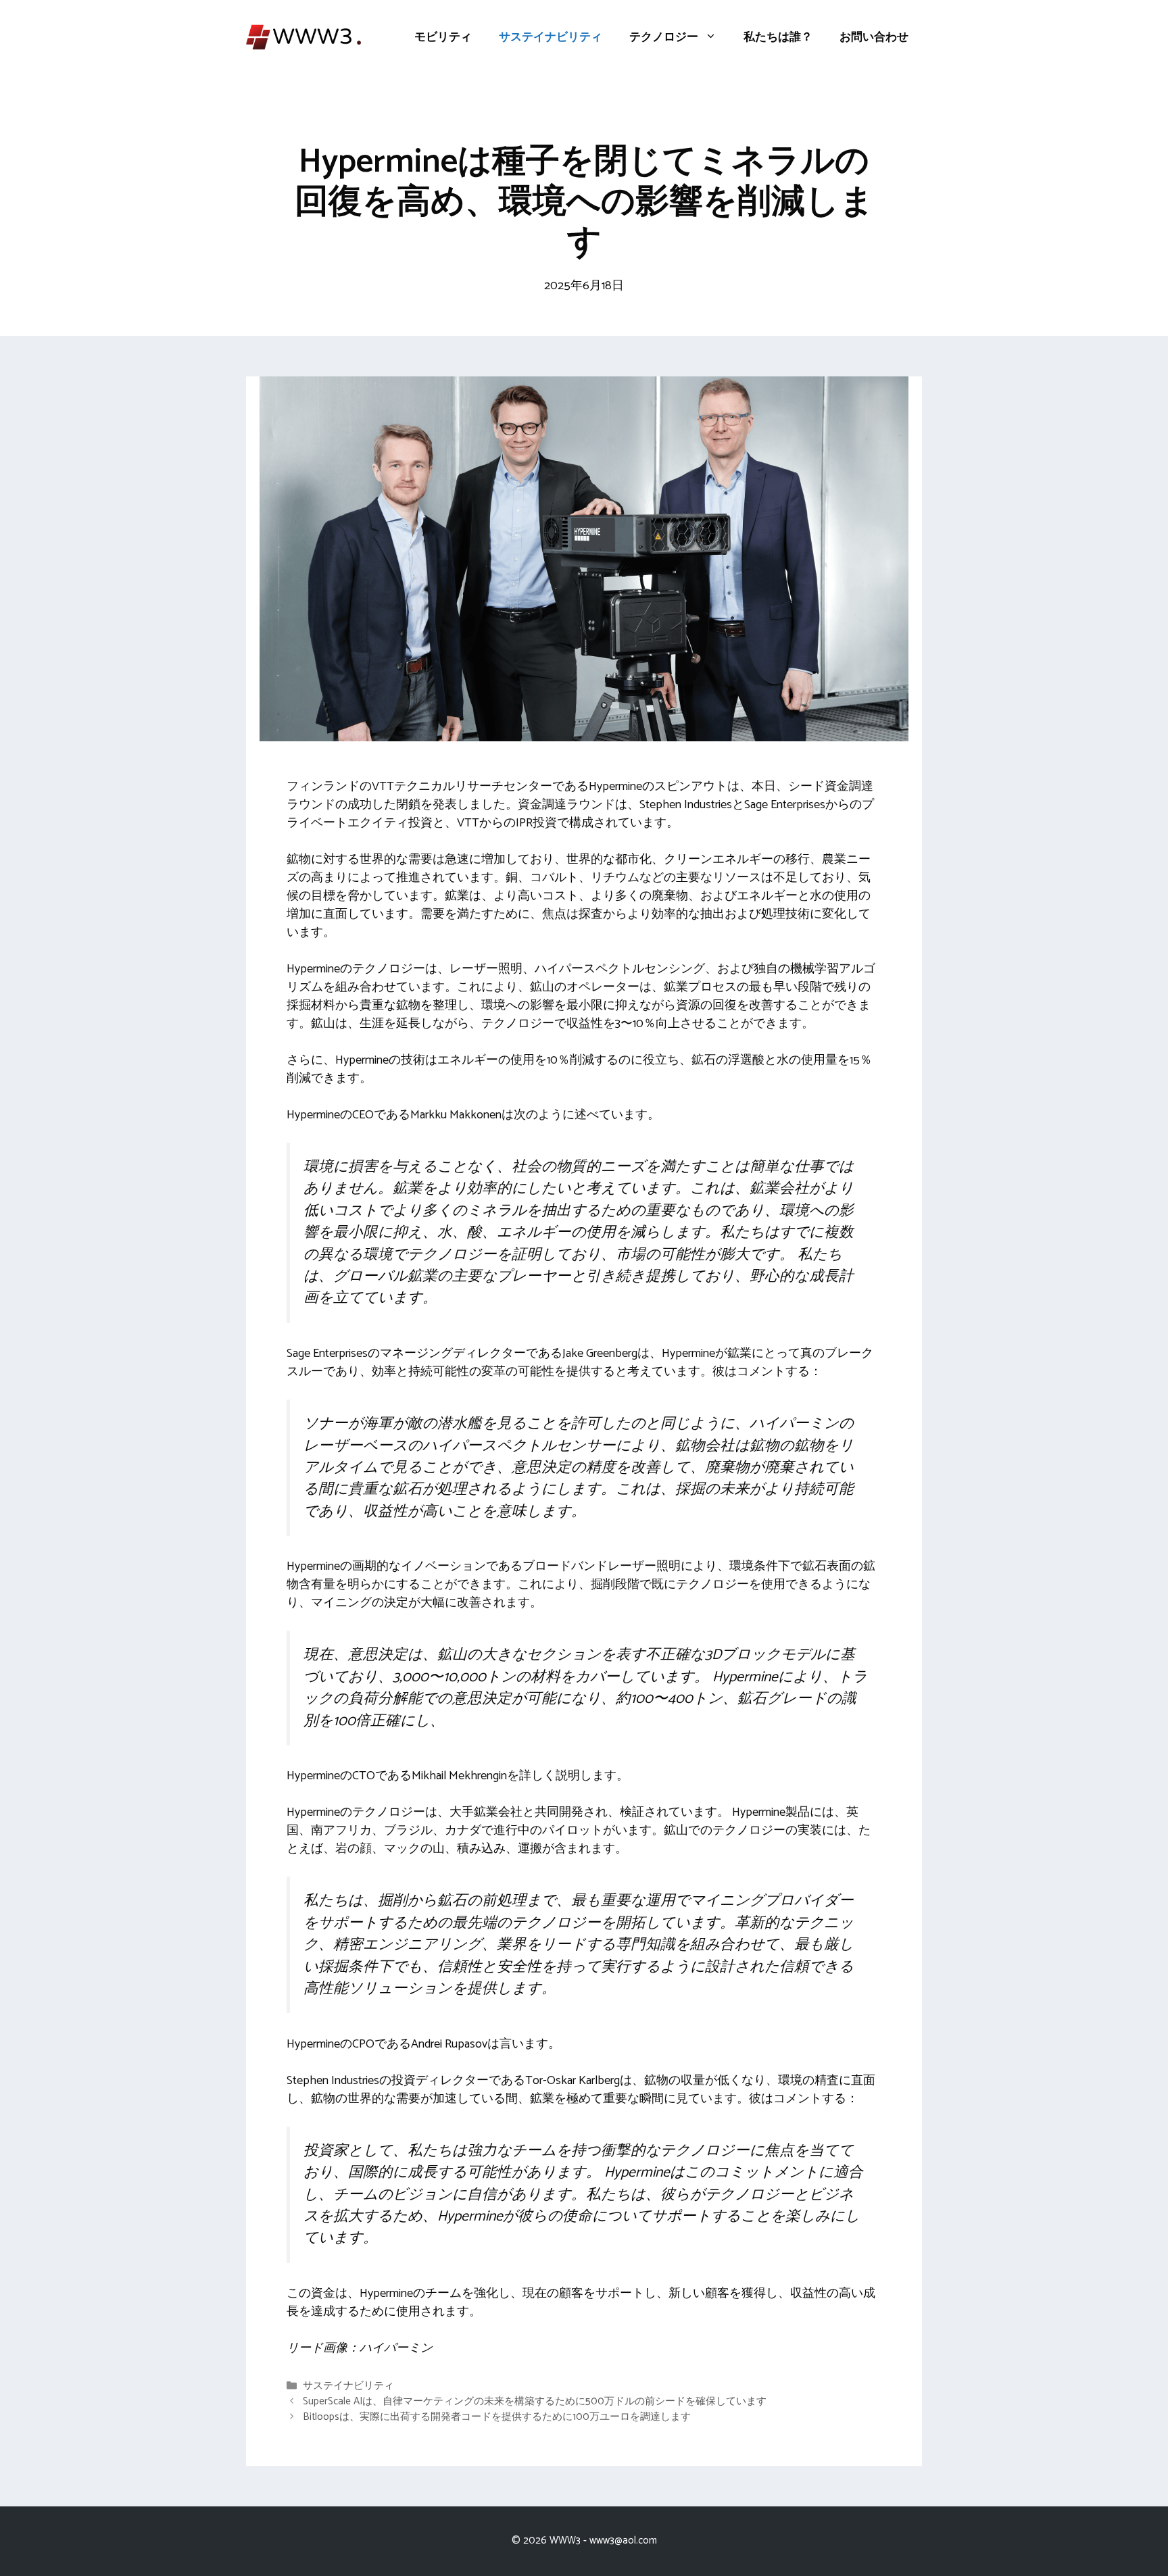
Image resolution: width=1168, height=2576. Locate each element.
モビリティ (443, 37)
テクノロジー (664, 37)
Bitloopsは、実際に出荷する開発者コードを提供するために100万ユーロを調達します (497, 2417)
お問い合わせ (874, 37)
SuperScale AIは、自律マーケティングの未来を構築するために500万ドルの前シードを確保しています (535, 2401)
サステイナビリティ (551, 37)
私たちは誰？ (778, 37)
